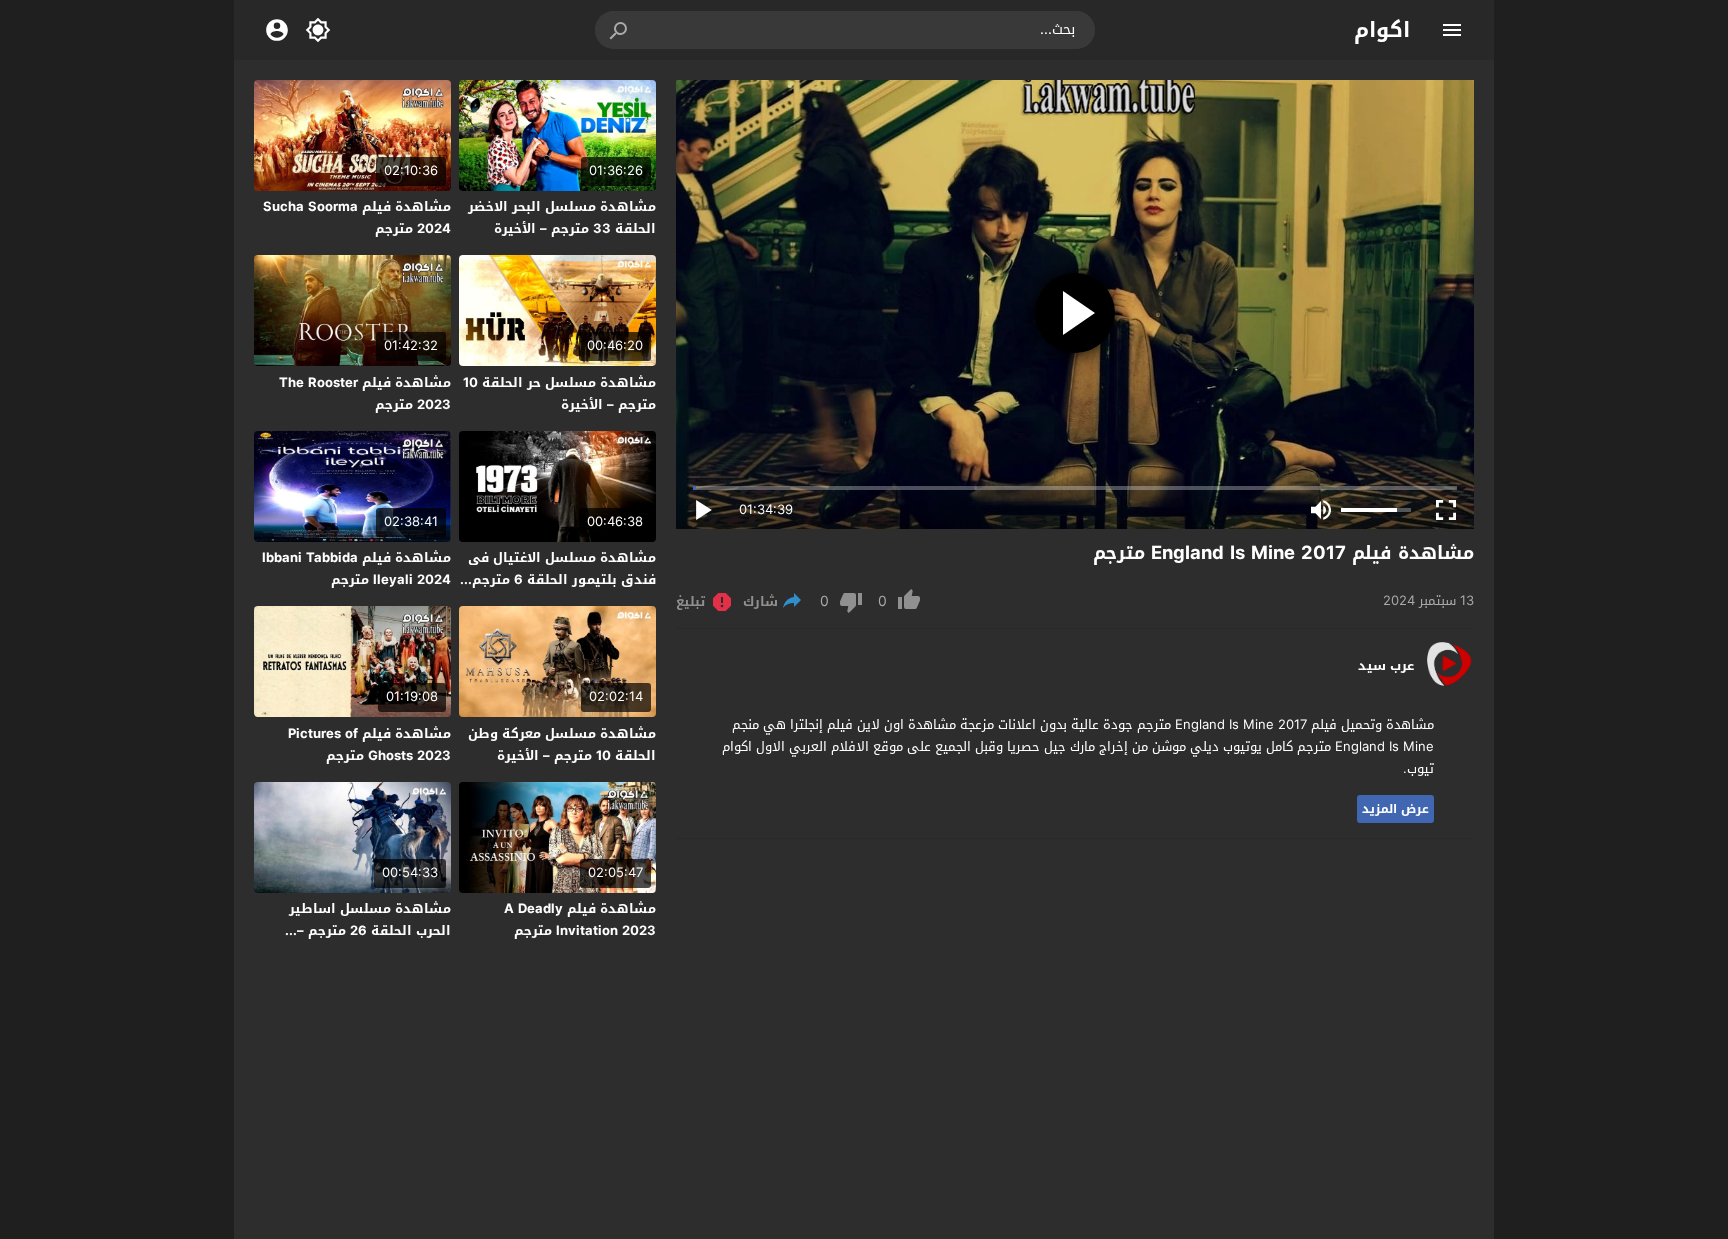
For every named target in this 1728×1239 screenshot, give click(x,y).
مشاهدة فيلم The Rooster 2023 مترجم (365, 393)
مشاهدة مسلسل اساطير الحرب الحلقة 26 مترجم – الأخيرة (370, 930)
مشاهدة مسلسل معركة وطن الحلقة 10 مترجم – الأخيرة (562, 744)
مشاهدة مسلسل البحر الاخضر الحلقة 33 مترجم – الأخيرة (562, 217)
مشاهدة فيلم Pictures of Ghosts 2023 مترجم (369, 744)
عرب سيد (1386, 666)
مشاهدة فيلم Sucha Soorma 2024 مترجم (357, 217)
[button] (620, 30)
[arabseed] (1448, 684)
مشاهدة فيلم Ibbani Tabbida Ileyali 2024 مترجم (356, 568)
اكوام (1382, 30)
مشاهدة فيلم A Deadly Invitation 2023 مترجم (580, 919)
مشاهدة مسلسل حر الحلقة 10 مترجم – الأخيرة (559, 393)
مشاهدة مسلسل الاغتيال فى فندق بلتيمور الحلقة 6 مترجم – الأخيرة (558, 579)
